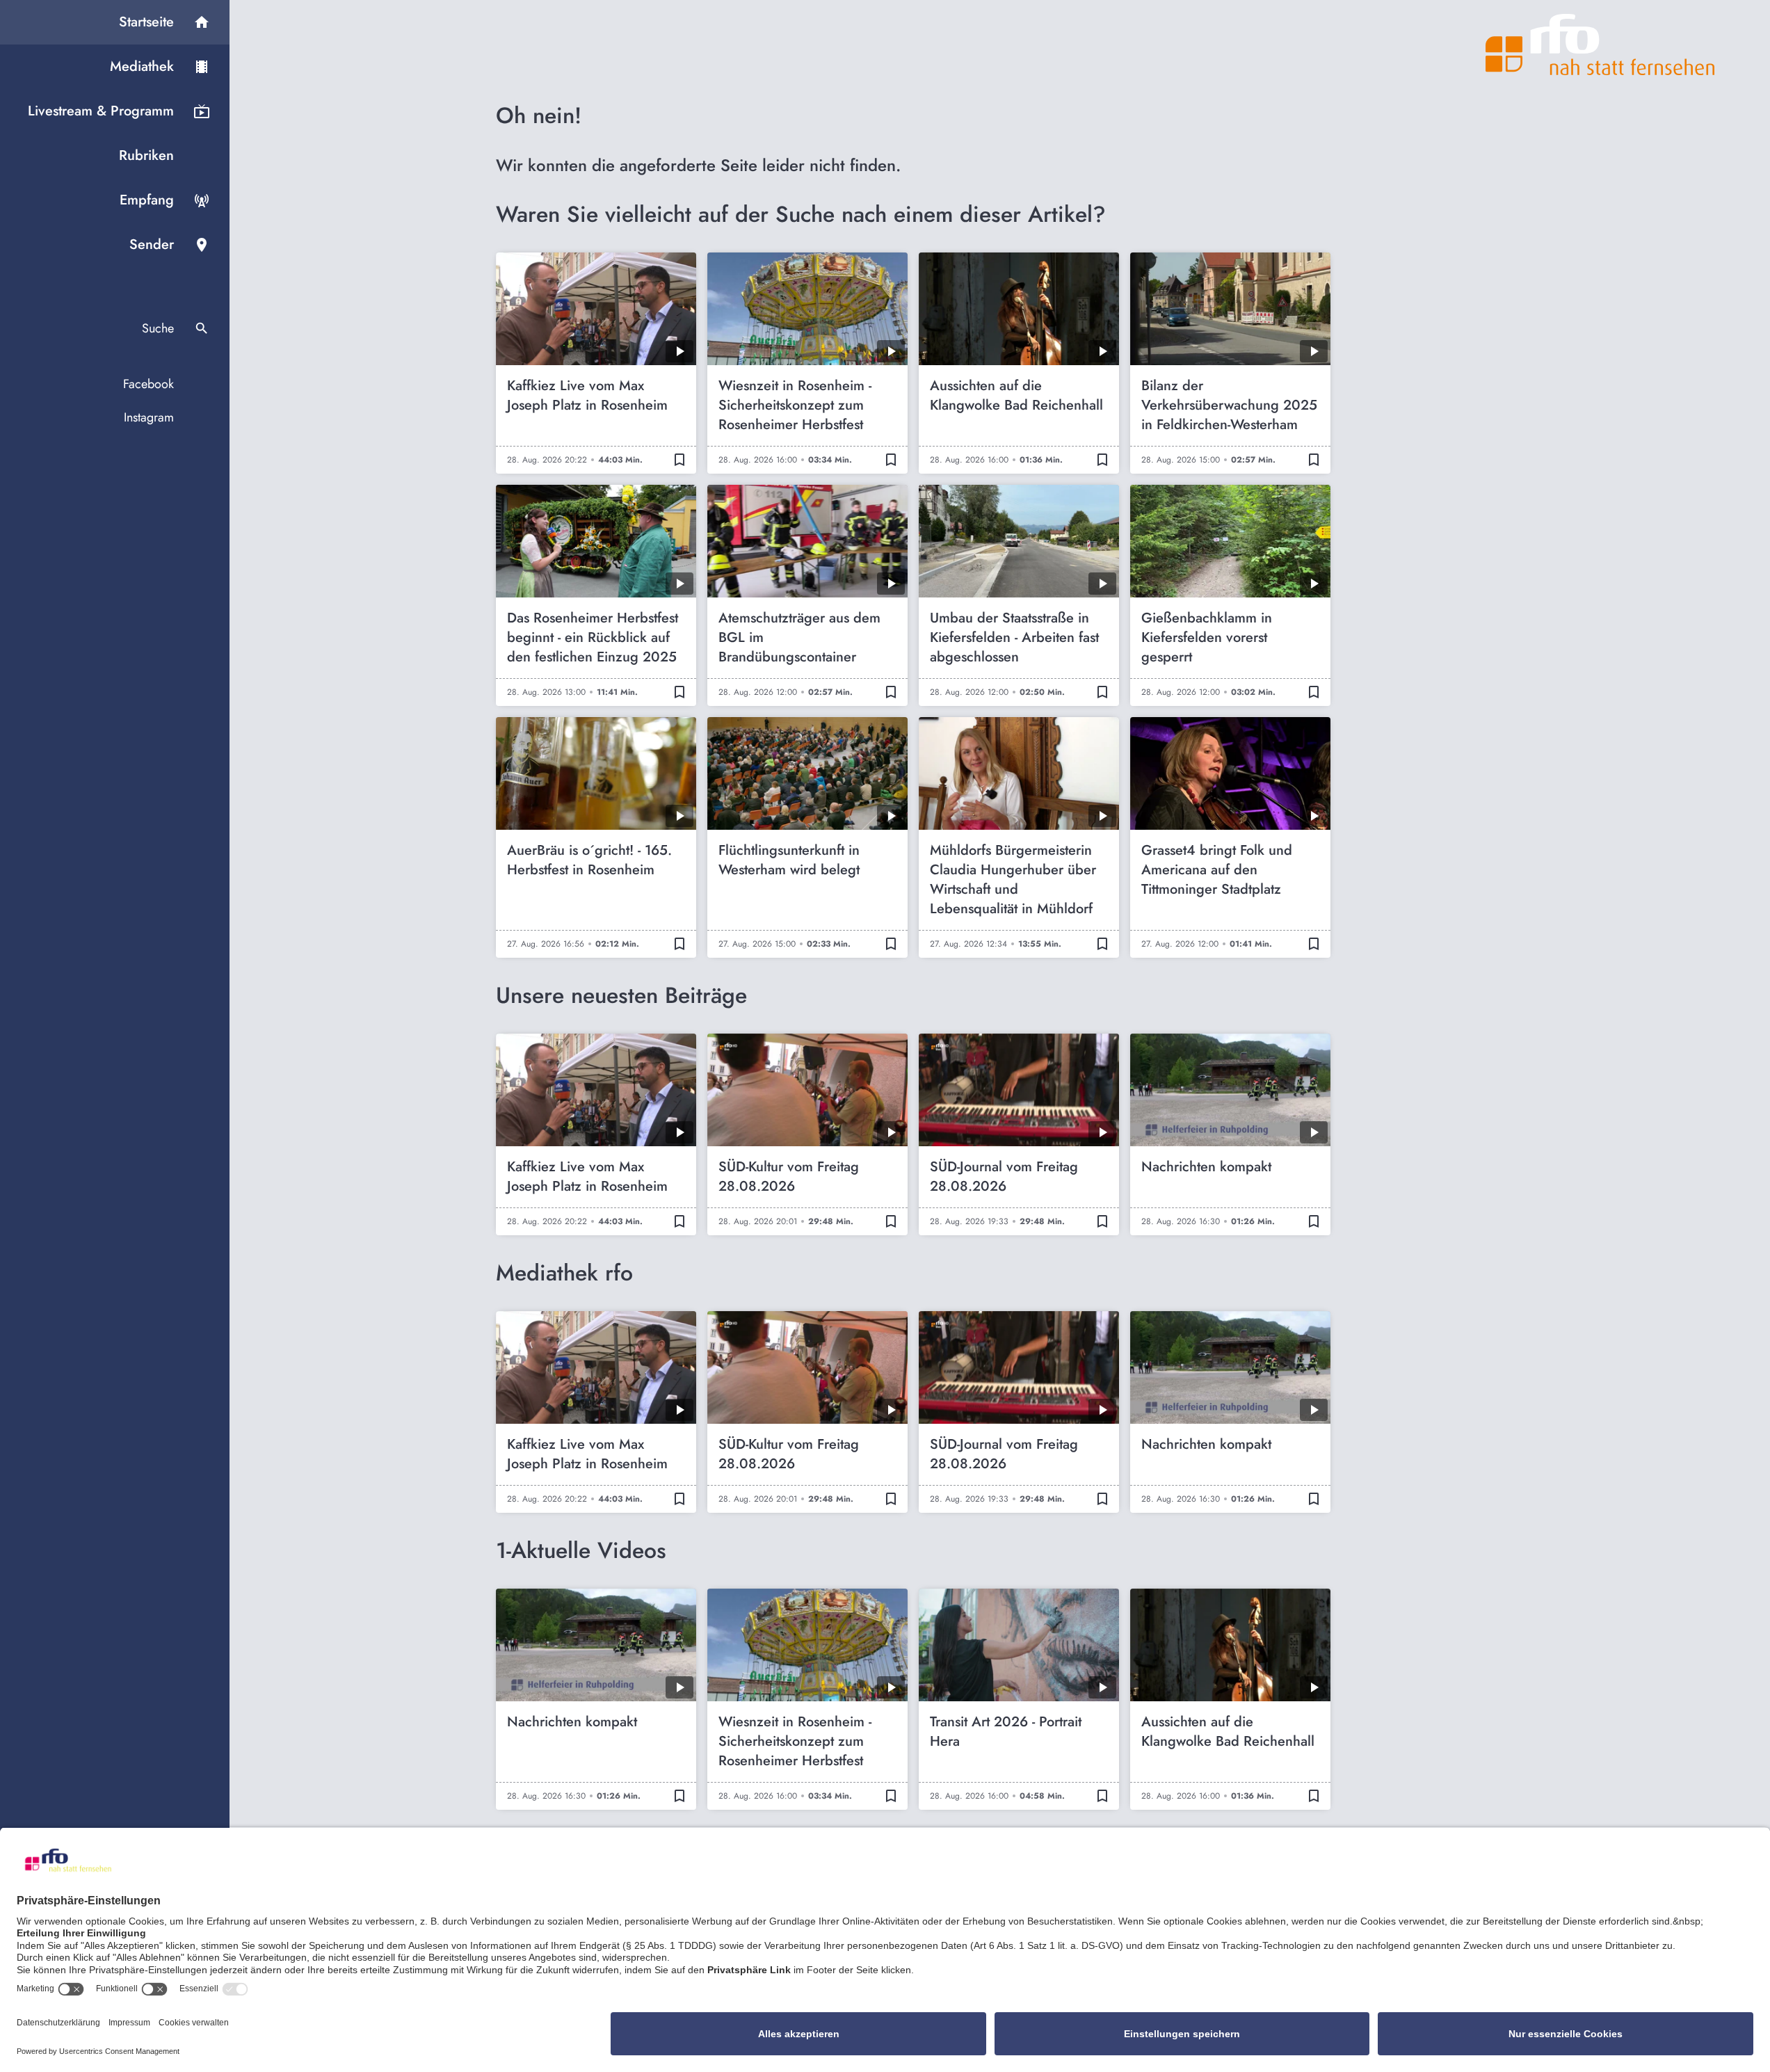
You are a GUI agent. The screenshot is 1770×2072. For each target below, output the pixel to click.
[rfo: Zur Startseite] (1600, 45)
